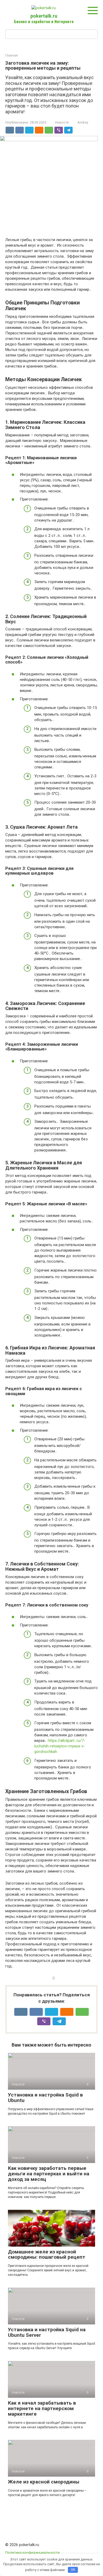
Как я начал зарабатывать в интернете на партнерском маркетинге (42, 2408)
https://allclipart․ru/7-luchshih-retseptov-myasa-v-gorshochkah (60, 1746)
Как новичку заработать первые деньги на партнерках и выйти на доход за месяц (49, 2174)
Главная (11, 55)
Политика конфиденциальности (32, 2552)
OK (73, 2570)
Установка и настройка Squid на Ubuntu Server (47, 2332)
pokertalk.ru (44, 16)
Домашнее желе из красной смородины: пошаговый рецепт (47, 2254)
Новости (62, 122)
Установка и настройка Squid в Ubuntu (45, 2098)
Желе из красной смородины (44, 2482)
